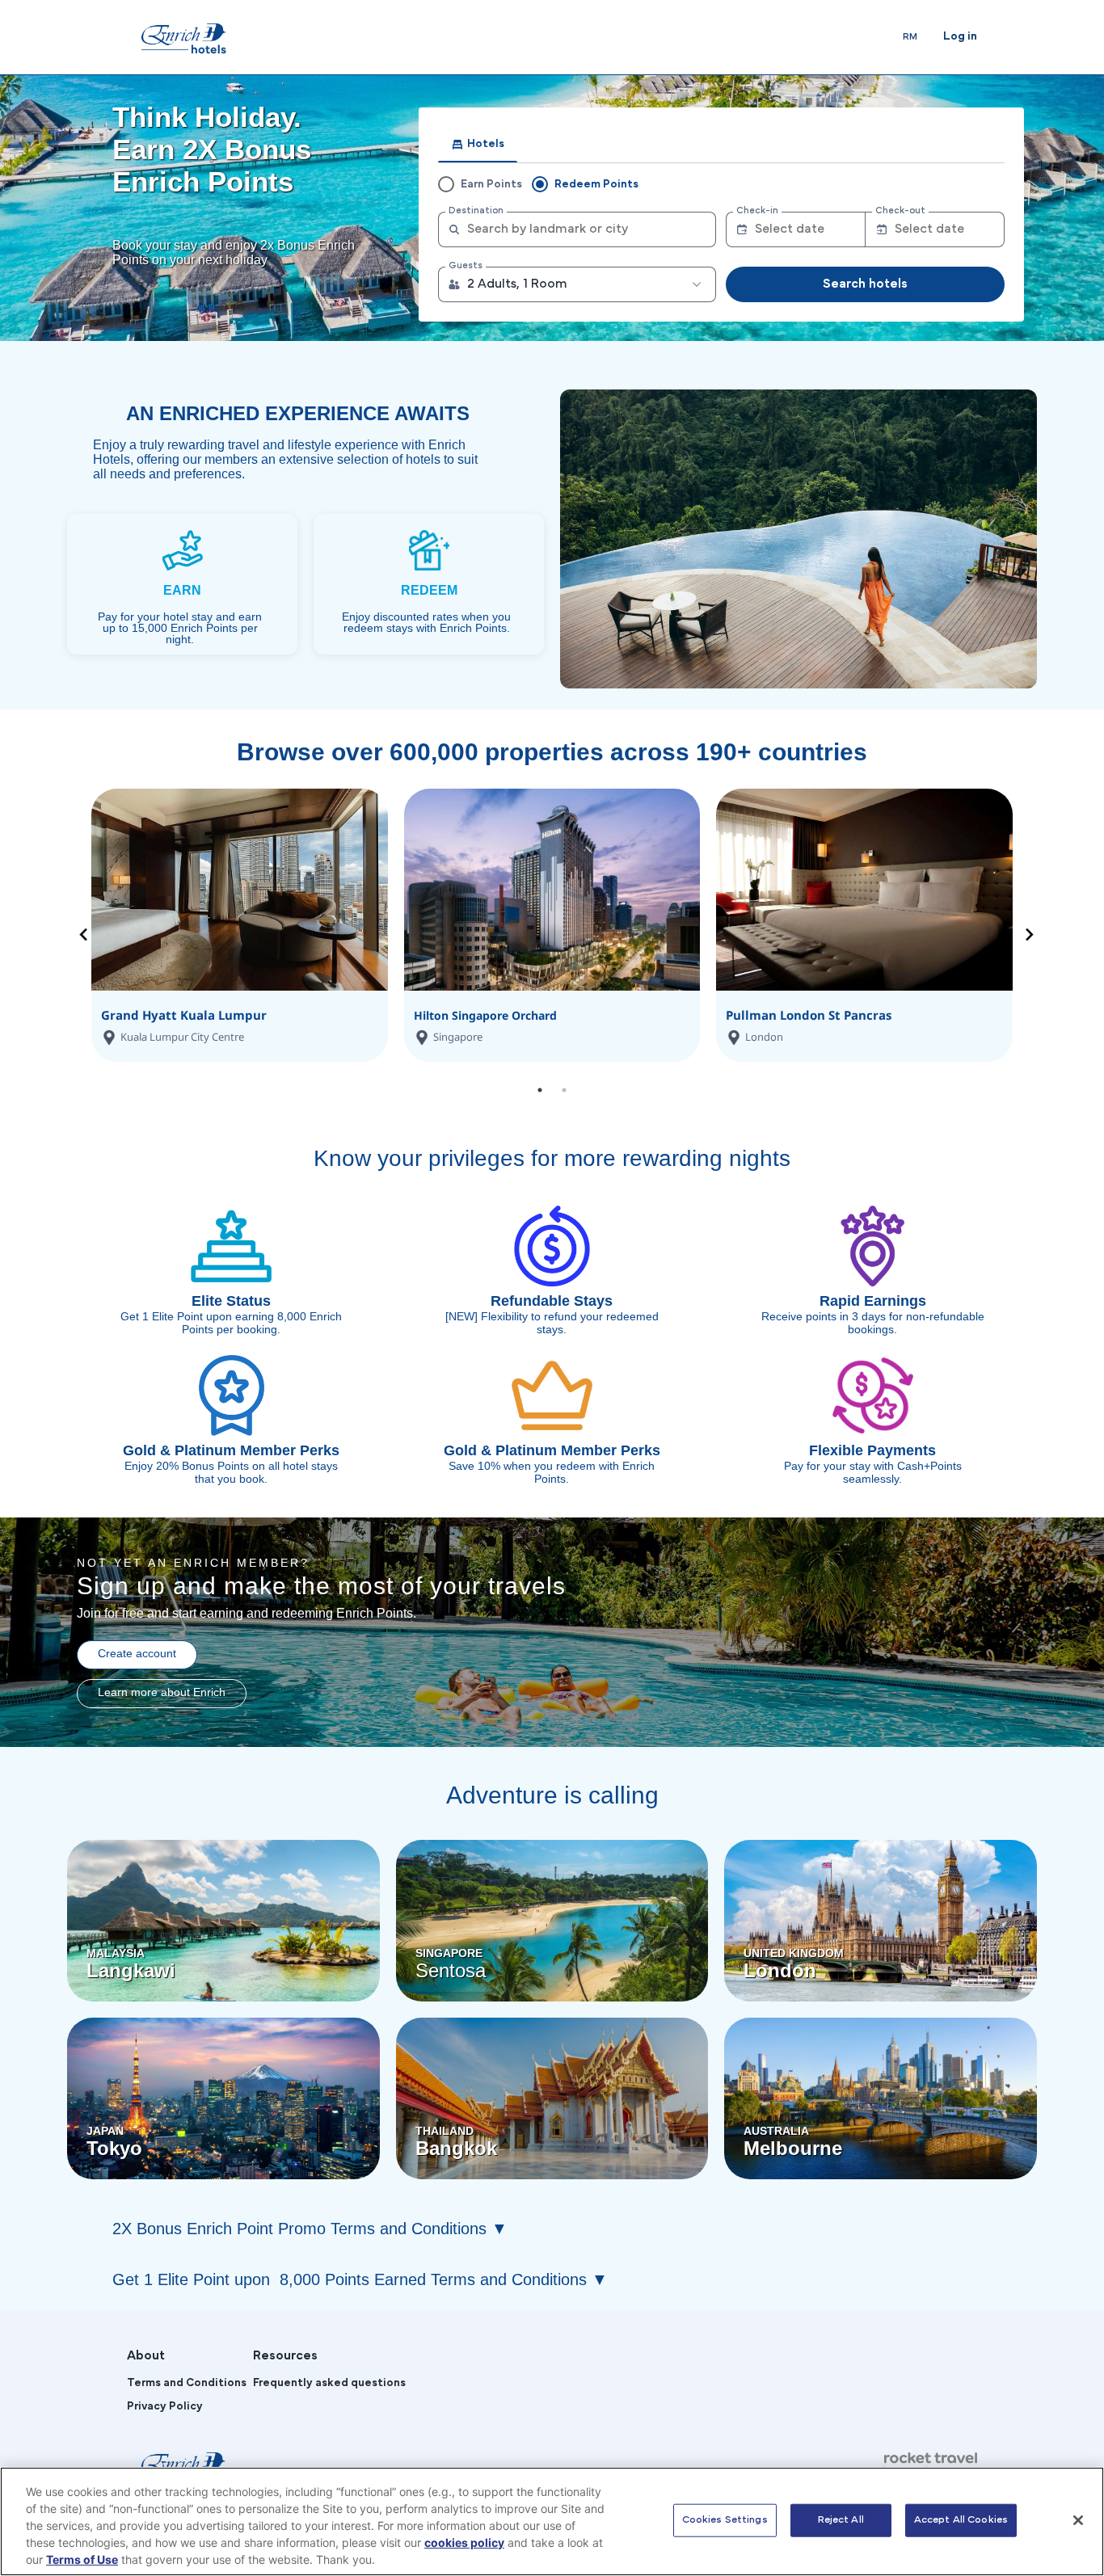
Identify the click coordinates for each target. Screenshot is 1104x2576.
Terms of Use (82, 2559)
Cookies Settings (725, 2519)
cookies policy (464, 2542)
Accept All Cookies (961, 2519)
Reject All (841, 2519)
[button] (576, 284)
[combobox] (576, 229)
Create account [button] (137, 1653)
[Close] (1078, 2520)
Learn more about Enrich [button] (162, 1692)
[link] (182, 38)
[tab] (478, 145)
